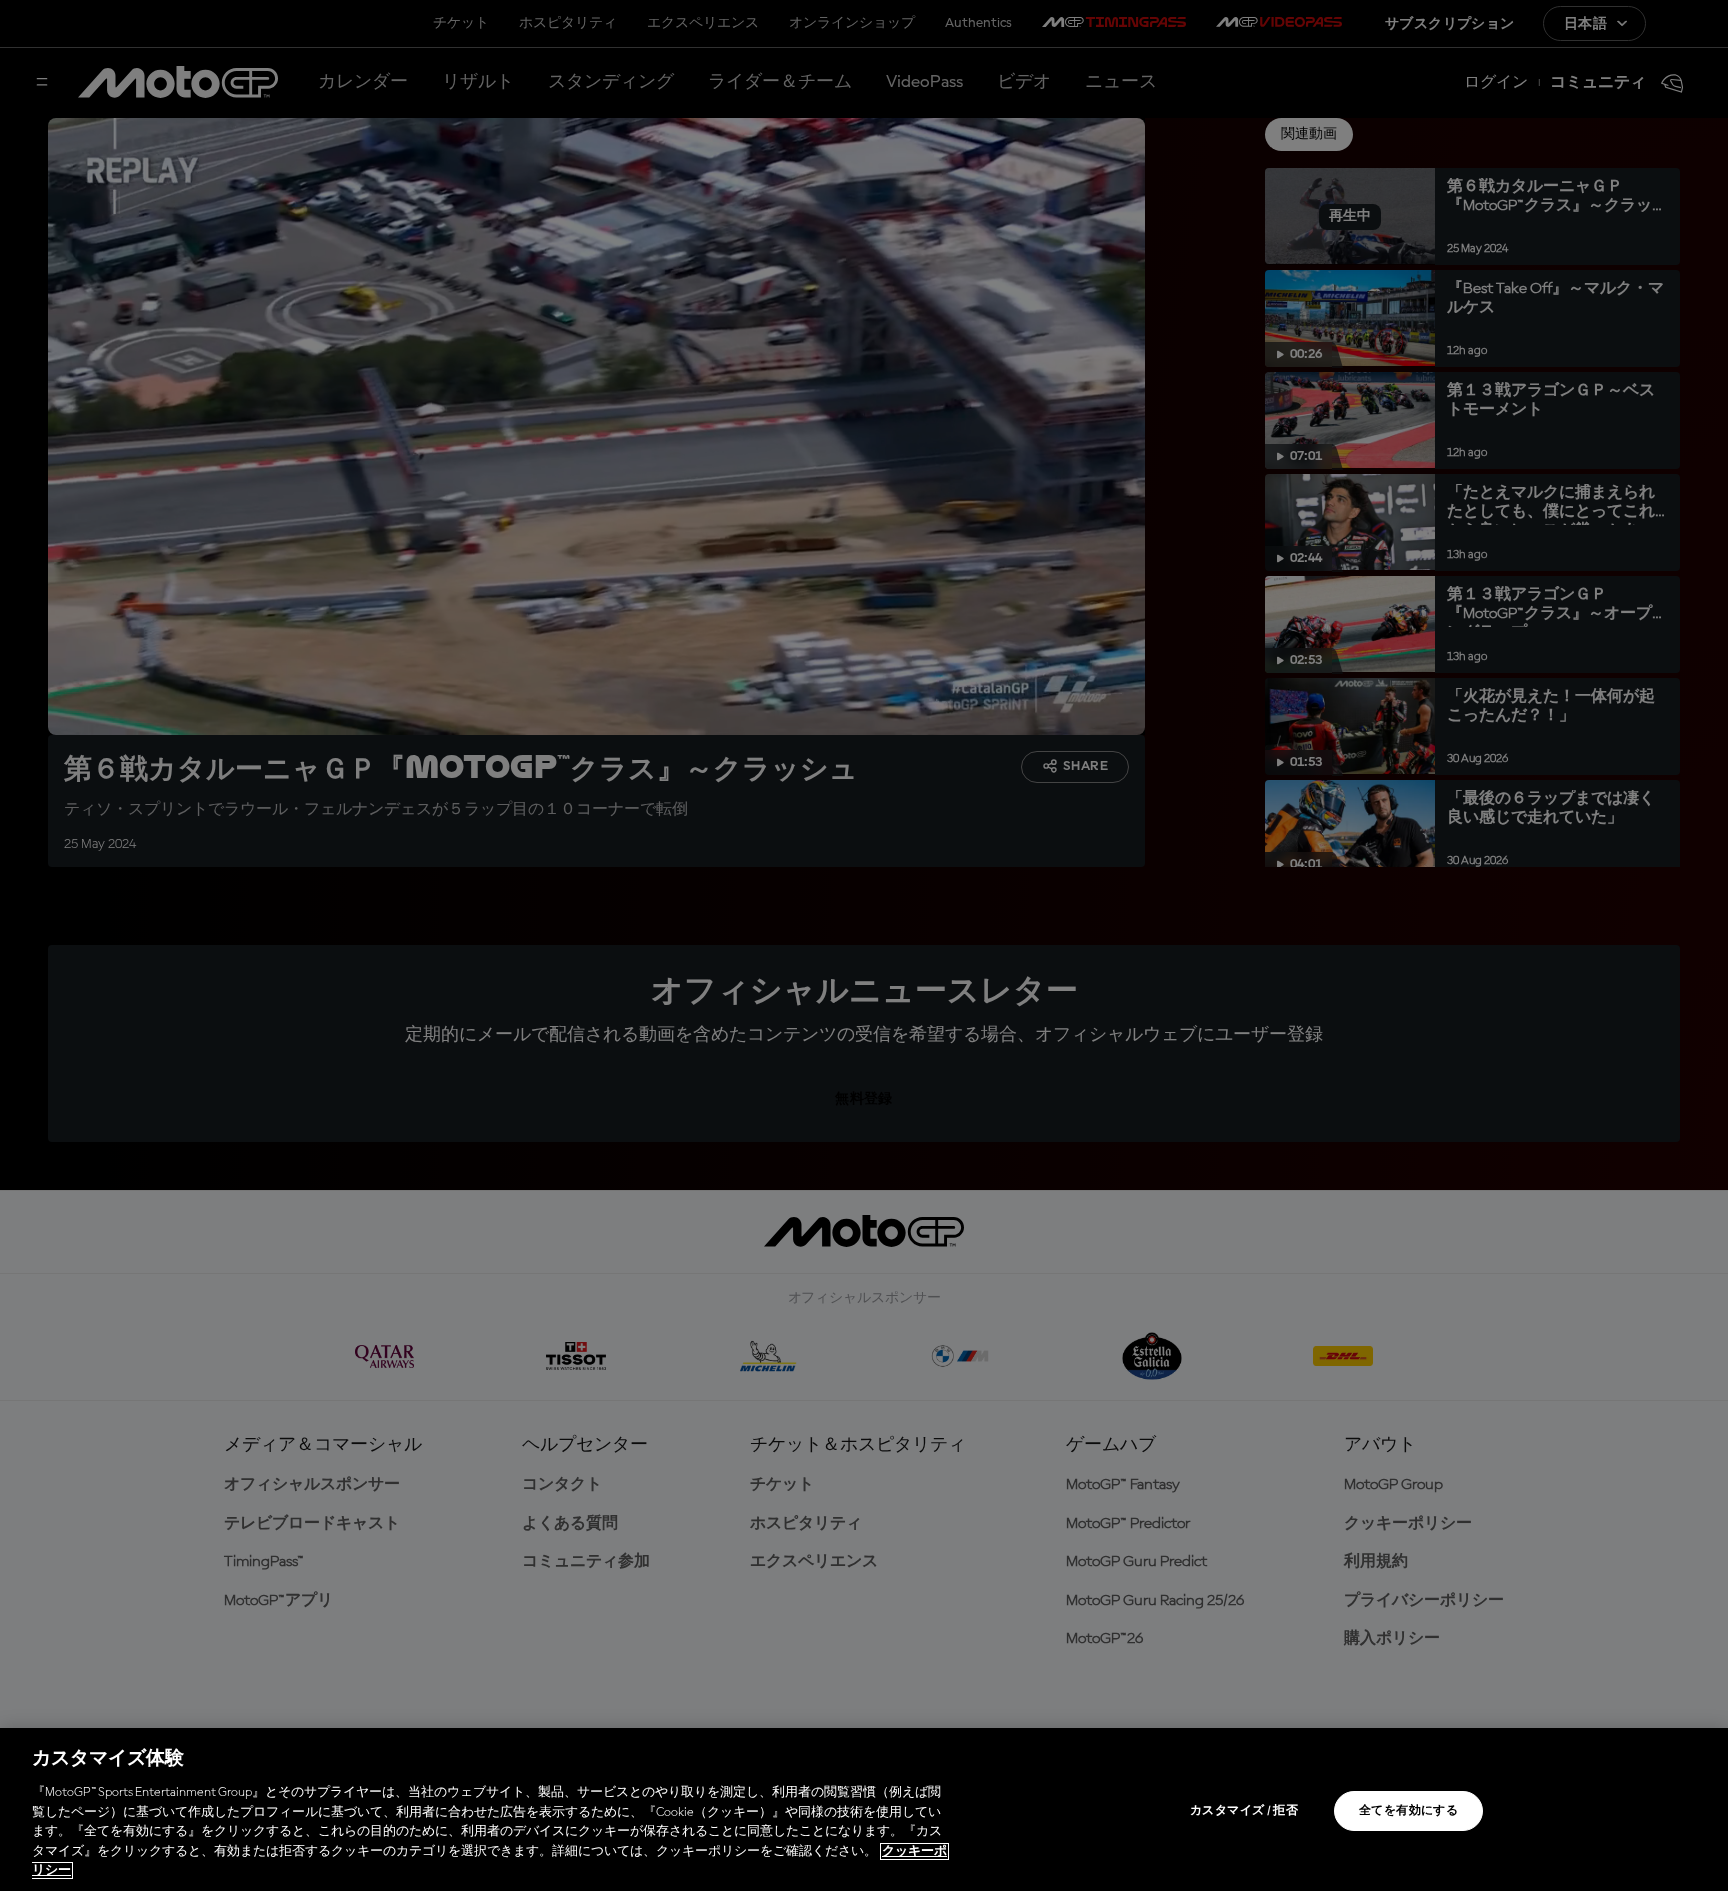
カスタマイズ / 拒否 (1244, 1811)
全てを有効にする (1408, 1811)
